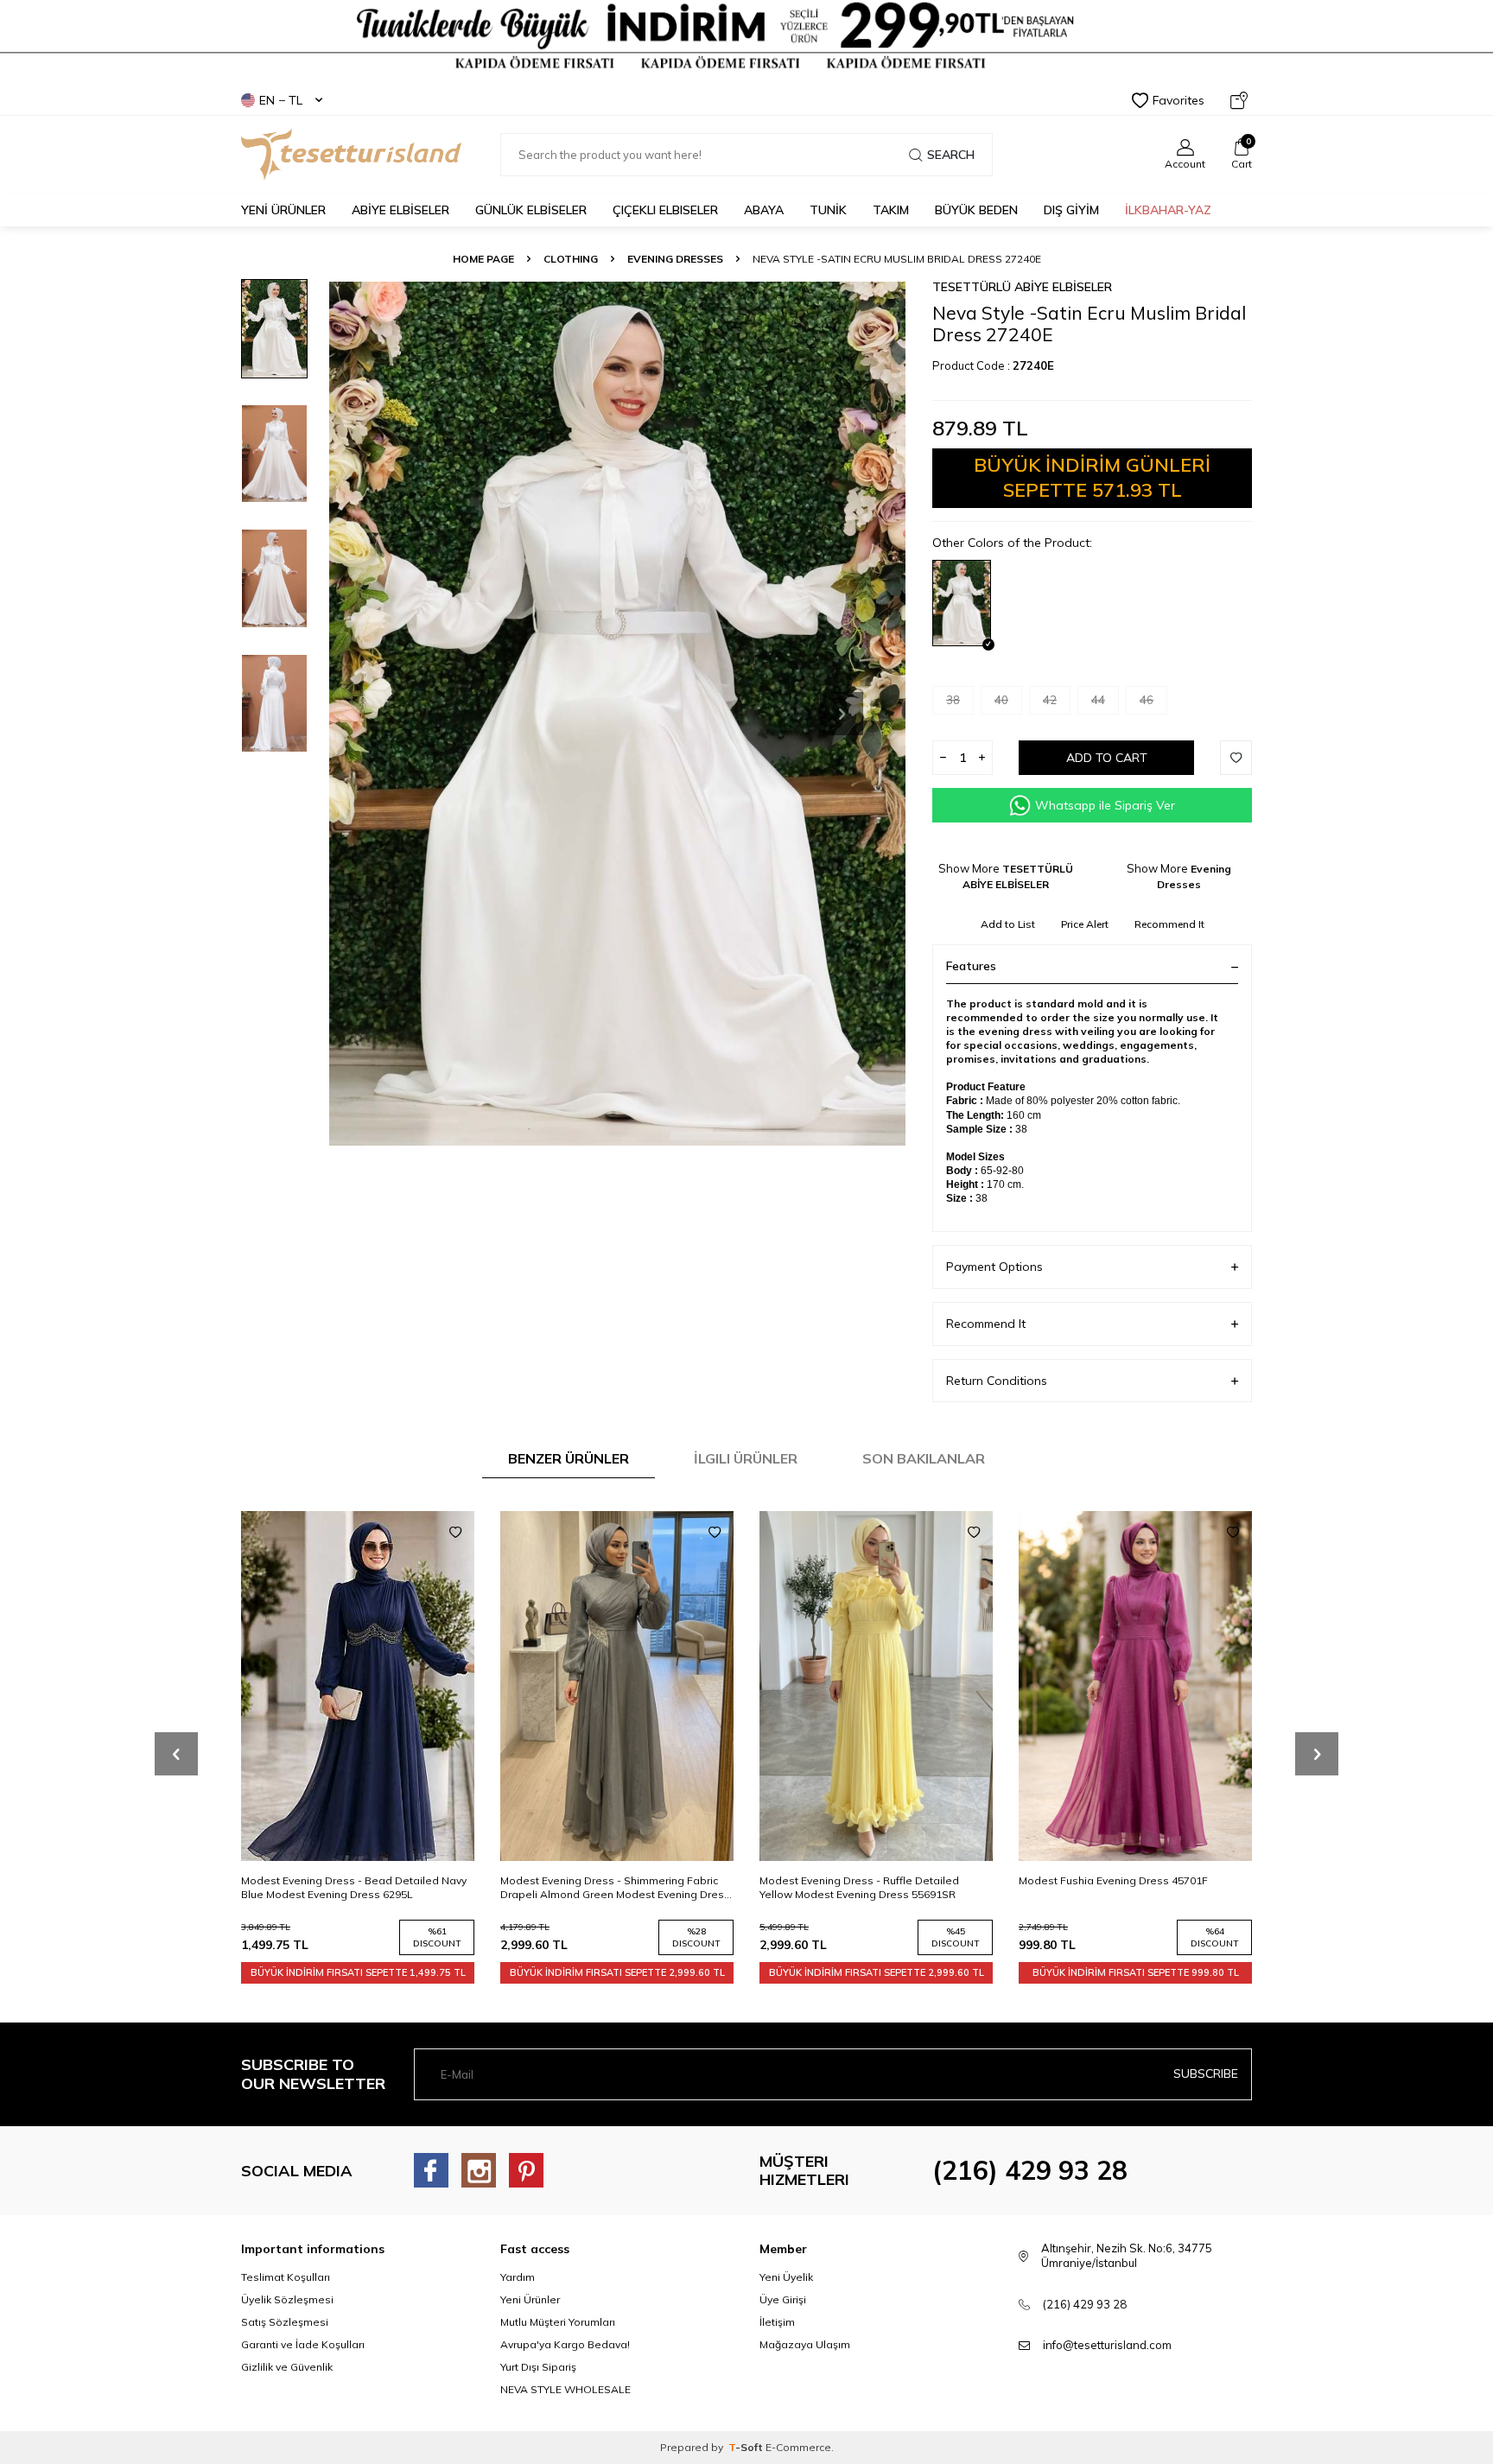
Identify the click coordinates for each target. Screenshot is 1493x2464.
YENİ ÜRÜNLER (283, 210)
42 (1050, 700)
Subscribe (1206, 2073)
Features (971, 966)
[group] (617, 713)
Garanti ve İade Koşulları (303, 2344)
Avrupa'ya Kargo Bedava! (565, 2344)
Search (951, 155)
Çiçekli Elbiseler (665, 210)
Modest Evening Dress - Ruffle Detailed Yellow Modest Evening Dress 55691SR (859, 1887)
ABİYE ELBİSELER (400, 210)
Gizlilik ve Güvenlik (287, 2367)
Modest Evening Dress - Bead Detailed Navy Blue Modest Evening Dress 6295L (354, 1887)
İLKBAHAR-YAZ (1168, 210)
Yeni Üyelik (786, 2277)
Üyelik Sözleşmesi (287, 2299)
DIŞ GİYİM (1071, 210)
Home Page (483, 259)
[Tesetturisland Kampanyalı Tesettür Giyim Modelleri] (746, 36)
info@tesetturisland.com (1107, 2345)
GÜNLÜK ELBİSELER (531, 210)
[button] (842, 714)
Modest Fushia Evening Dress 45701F (1113, 1880)
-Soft (747, 2447)
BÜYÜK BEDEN (976, 210)
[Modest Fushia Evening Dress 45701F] (1135, 1686)
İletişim (777, 2322)
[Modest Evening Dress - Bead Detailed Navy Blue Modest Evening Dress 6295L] (358, 1686)
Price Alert (1085, 924)
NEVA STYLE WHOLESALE (565, 2389)
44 (1098, 700)
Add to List (1008, 924)
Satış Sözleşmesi (285, 2322)
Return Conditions (997, 1381)
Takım (891, 210)
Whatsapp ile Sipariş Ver (1105, 805)
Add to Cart (1107, 758)
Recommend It (1169, 924)
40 (1001, 700)
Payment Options (994, 1267)
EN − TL (281, 100)
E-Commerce (798, 2447)
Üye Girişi (783, 2299)
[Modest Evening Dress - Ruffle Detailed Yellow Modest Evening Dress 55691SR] (876, 1686)
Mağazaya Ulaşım (805, 2344)
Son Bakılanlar (924, 1458)
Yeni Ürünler (530, 2299)
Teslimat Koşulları (286, 2277)
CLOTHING (571, 259)
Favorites (1179, 100)
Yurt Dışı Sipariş (538, 2367)
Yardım (518, 2277)
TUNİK (828, 210)
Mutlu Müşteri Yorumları (558, 2322)
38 (953, 700)
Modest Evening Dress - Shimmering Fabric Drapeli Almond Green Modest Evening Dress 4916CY (615, 1888)
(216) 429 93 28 (1030, 2170)
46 (1147, 700)
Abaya (764, 210)
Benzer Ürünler (569, 1458)
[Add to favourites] (455, 1533)
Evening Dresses (675, 259)
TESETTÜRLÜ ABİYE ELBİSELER (1022, 287)
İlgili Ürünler (746, 1458)
